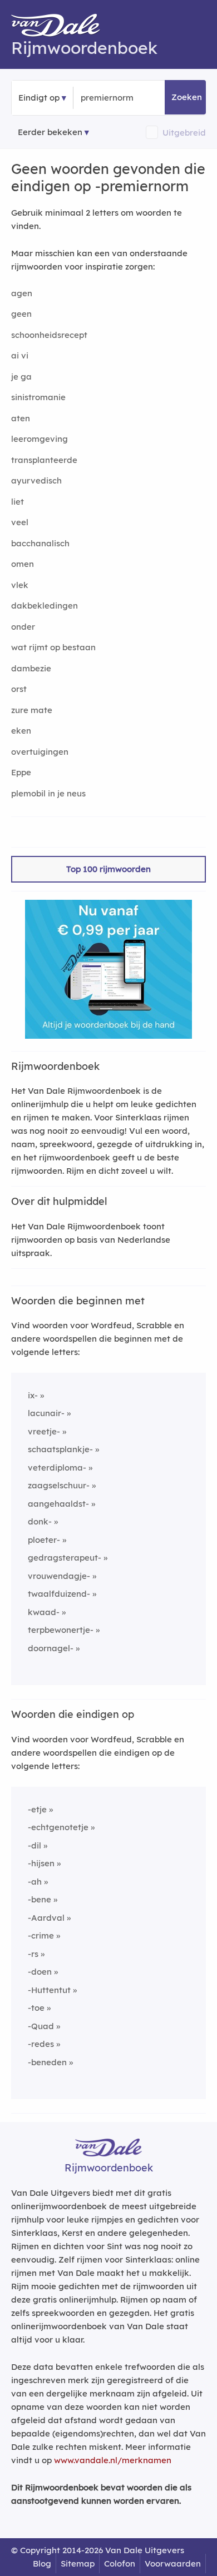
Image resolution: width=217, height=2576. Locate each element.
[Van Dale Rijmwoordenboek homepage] (61, 28)
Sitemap (78, 2563)
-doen (40, 1972)
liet (18, 502)
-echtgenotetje (58, 1827)
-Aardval (46, 1918)
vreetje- (44, 1431)
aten (21, 418)
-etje (37, 1809)
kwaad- (44, 1612)
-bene (40, 1899)
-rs (33, 1954)
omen (23, 564)
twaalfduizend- (59, 1594)
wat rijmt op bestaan (53, 647)
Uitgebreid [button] (184, 133)
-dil (34, 1845)
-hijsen (41, 1863)
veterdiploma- (57, 1468)
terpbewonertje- (61, 1630)
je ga (21, 377)
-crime (41, 1935)
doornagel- (51, 1648)
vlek (20, 585)
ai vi (20, 355)
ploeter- (44, 1540)
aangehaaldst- (58, 1504)
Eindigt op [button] (39, 98)
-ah (35, 1882)
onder (23, 627)
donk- (40, 1521)
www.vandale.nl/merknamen (113, 2460)
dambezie (31, 668)
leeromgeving (40, 439)
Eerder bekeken (50, 132)
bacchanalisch (40, 543)
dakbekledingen (45, 606)
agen (22, 293)
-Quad (41, 2026)
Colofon (120, 2563)
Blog (42, 2563)
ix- (33, 1395)
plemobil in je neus (48, 793)
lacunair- (46, 1413)
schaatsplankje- (60, 1449)
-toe (36, 2008)
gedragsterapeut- (65, 1558)
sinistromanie (38, 397)
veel (20, 522)
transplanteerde (44, 460)
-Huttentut (49, 1990)
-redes (41, 2044)
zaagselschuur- (59, 1485)
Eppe (21, 772)
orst (19, 689)
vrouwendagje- (59, 1576)
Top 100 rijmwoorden (108, 869)
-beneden (47, 2062)
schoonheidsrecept (49, 335)
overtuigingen (40, 752)
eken (21, 731)
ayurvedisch (36, 480)
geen (21, 314)
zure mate (32, 710)
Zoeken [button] (187, 97)
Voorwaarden (173, 2563)
